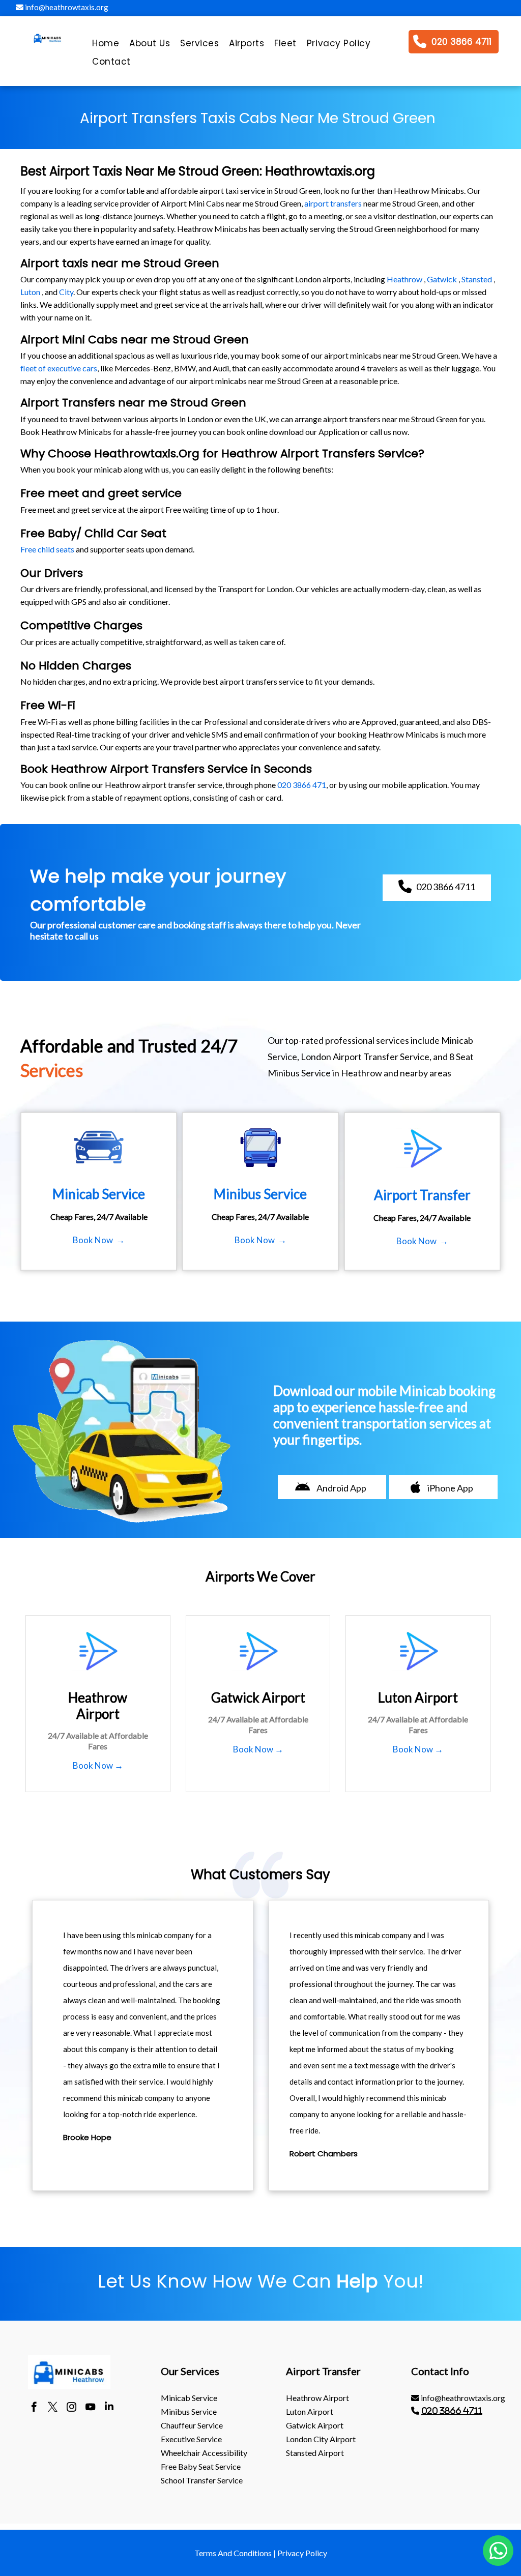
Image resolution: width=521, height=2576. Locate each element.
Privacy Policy (302, 2553)
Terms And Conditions (233, 2553)
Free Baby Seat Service (201, 2466)
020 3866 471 (302, 785)
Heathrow (404, 279)
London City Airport (321, 2439)
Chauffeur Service (192, 2425)
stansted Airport (315, 2453)
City (66, 292)
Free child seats (47, 549)
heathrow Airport (317, 2398)
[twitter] (53, 2408)
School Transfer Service (202, 2480)
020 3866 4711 (452, 2411)
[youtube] (90, 2408)
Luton (30, 292)
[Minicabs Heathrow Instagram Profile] (71, 2408)
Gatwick (442, 279)
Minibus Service (189, 2411)
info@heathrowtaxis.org (66, 7)
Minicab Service (189, 2398)
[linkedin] (109, 2408)
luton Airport (310, 2411)
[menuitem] (106, 46)
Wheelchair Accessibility (204, 2453)
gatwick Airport (315, 2425)
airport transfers (333, 203)
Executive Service (191, 2439)
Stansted (477, 279)
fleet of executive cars (59, 368)
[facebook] (34, 2408)
